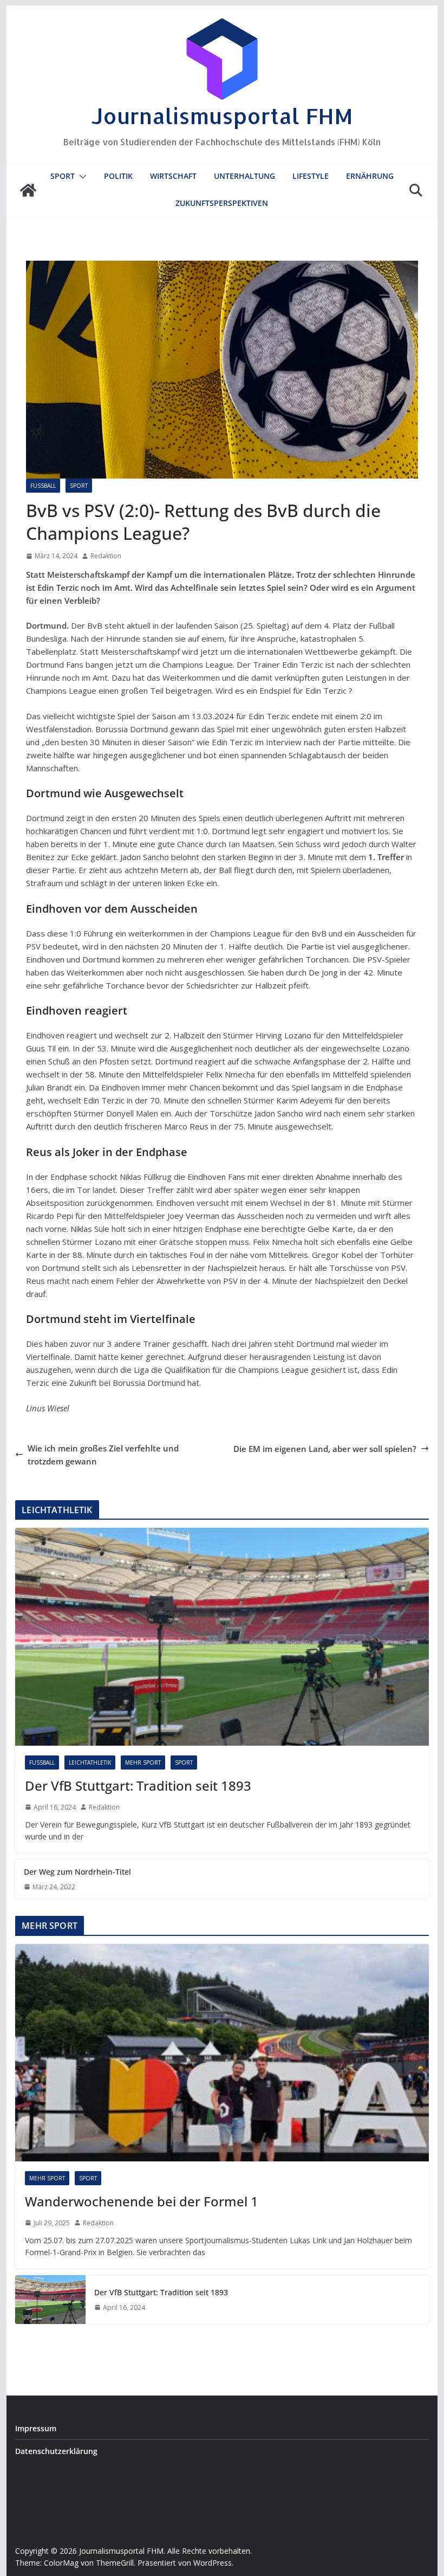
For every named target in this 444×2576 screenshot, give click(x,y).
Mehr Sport (143, 1762)
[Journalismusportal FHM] (28, 190)
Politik (118, 176)
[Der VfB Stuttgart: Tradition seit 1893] (222, 1636)
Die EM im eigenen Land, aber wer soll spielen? (325, 1449)
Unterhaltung (244, 176)
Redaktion (106, 556)
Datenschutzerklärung (56, 2451)
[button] (81, 177)
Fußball (43, 486)
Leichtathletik (90, 1762)
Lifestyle (311, 176)
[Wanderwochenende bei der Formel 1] (222, 2053)
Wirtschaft (173, 176)
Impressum (36, 2428)
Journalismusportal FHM (222, 116)
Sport (63, 176)
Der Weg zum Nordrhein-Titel (77, 1872)
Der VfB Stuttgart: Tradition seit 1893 (138, 1786)
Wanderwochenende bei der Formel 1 (142, 2201)
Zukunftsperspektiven (222, 203)
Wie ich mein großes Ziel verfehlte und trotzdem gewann (103, 1455)
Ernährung (370, 176)
